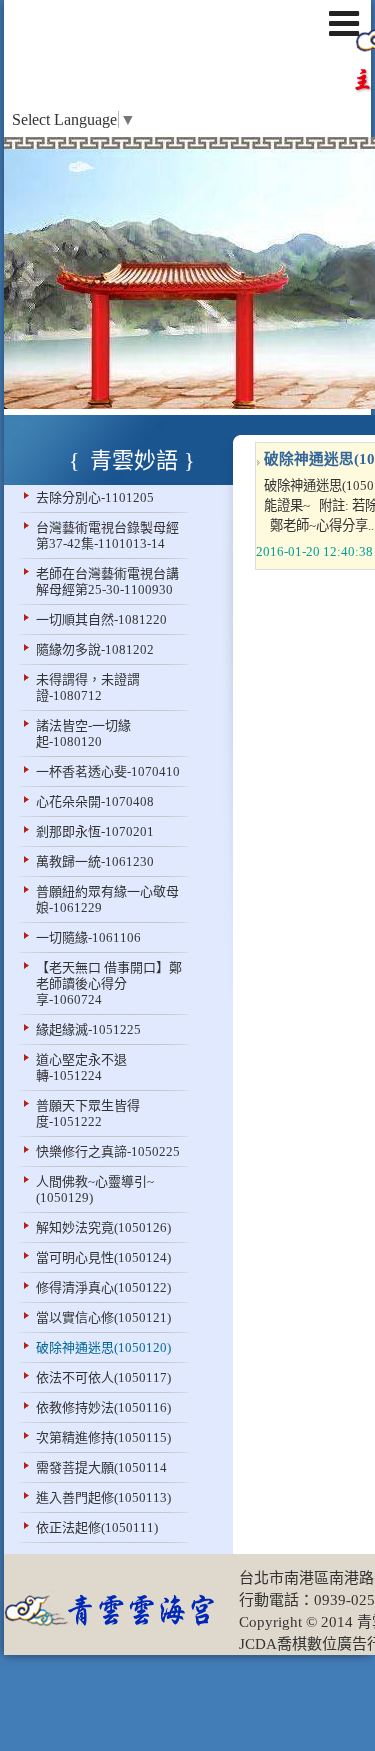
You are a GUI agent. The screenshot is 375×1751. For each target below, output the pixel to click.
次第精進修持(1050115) (103, 1437)
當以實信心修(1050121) (103, 1317)
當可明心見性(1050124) (103, 1257)
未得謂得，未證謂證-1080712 (88, 687)
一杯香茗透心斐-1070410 (108, 771)
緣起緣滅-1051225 (88, 1029)
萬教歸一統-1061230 (95, 861)
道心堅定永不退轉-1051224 (81, 1067)
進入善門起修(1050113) (103, 1497)
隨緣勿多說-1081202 (95, 649)
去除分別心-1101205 (95, 497)
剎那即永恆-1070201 (95, 831)
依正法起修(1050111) (97, 1527)
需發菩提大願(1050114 (101, 1467)
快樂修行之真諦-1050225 (108, 1151)
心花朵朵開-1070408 (95, 801)
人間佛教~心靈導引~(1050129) (95, 1189)
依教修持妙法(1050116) (103, 1407)
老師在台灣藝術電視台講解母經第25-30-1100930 (107, 581)
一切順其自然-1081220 (101, 619)
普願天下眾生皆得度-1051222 (88, 1113)
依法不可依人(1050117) (103, 1377)
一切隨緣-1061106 (88, 937)
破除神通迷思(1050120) (103, 1347)
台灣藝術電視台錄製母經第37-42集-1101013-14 (107, 535)
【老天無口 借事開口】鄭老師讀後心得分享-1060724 (109, 983)
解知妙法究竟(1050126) (103, 1227)
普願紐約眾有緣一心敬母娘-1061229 (107, 899)
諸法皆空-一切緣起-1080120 (83, 733)
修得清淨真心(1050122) (103, 1287)
